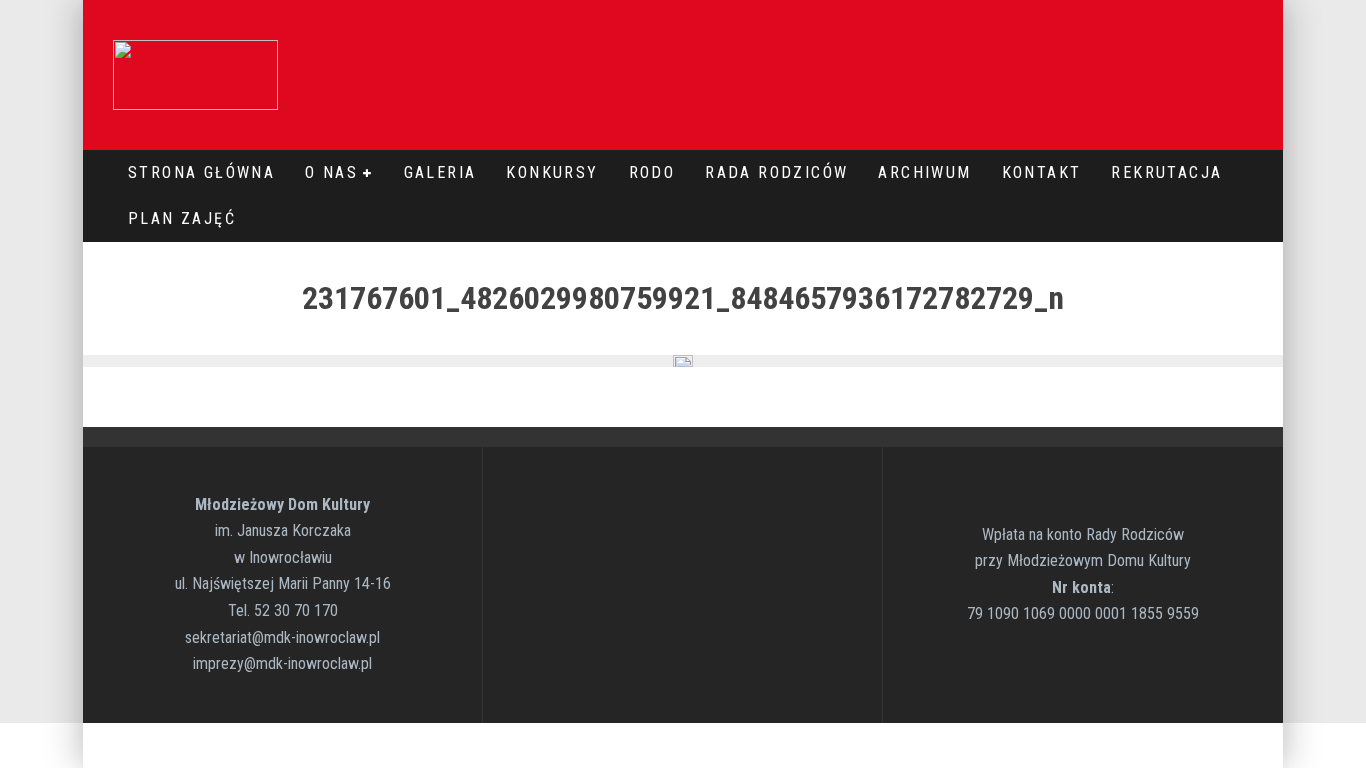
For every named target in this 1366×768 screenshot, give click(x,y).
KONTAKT (1042, 172)
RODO (652, 172)
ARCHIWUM (924, 172)
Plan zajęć (182, 218)
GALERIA (440, 172)
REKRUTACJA (1166, 172)
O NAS (331, 172)
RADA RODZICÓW (776, 172)
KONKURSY (552, 172)
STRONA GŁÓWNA (201, 172)
